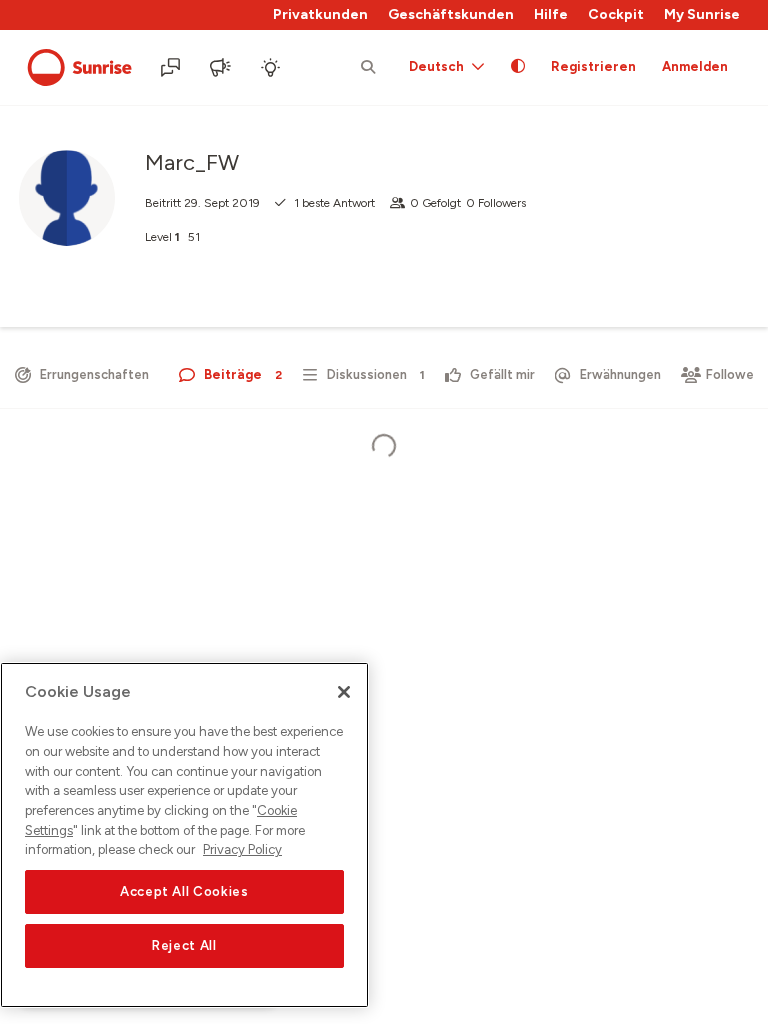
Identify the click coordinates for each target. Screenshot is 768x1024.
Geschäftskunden (451, 14)
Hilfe (551, 14)
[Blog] (222, 68)
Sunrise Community (79, 68)
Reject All (184, 945)
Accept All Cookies (184, 891)
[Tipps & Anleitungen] (272, 68)
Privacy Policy (242, 849)
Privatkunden (320, 14)
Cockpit (616, 14)
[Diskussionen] (172, 68)
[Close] (344, 692)
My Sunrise (702, 14)
